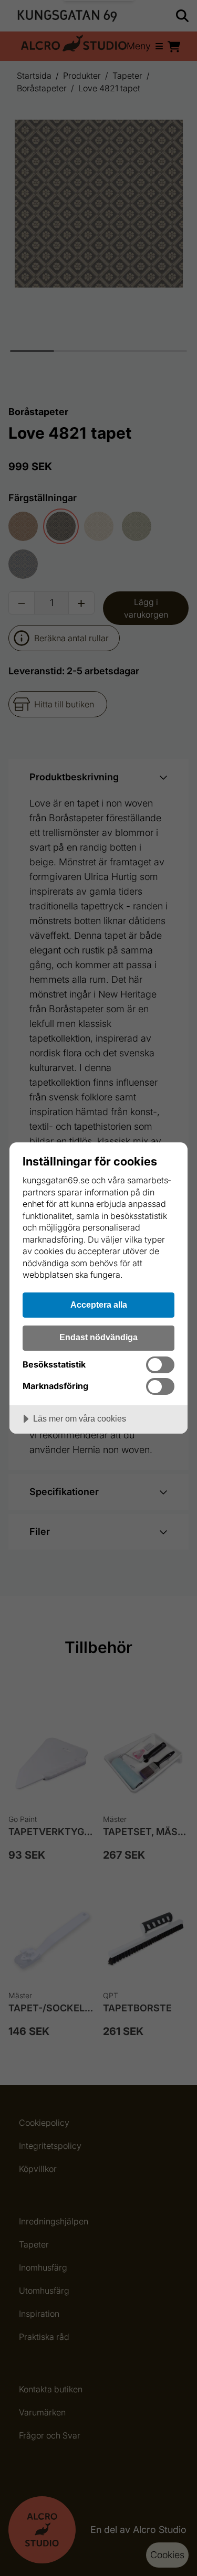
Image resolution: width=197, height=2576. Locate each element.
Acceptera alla (99, 1305)
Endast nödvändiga (98, 1337)
